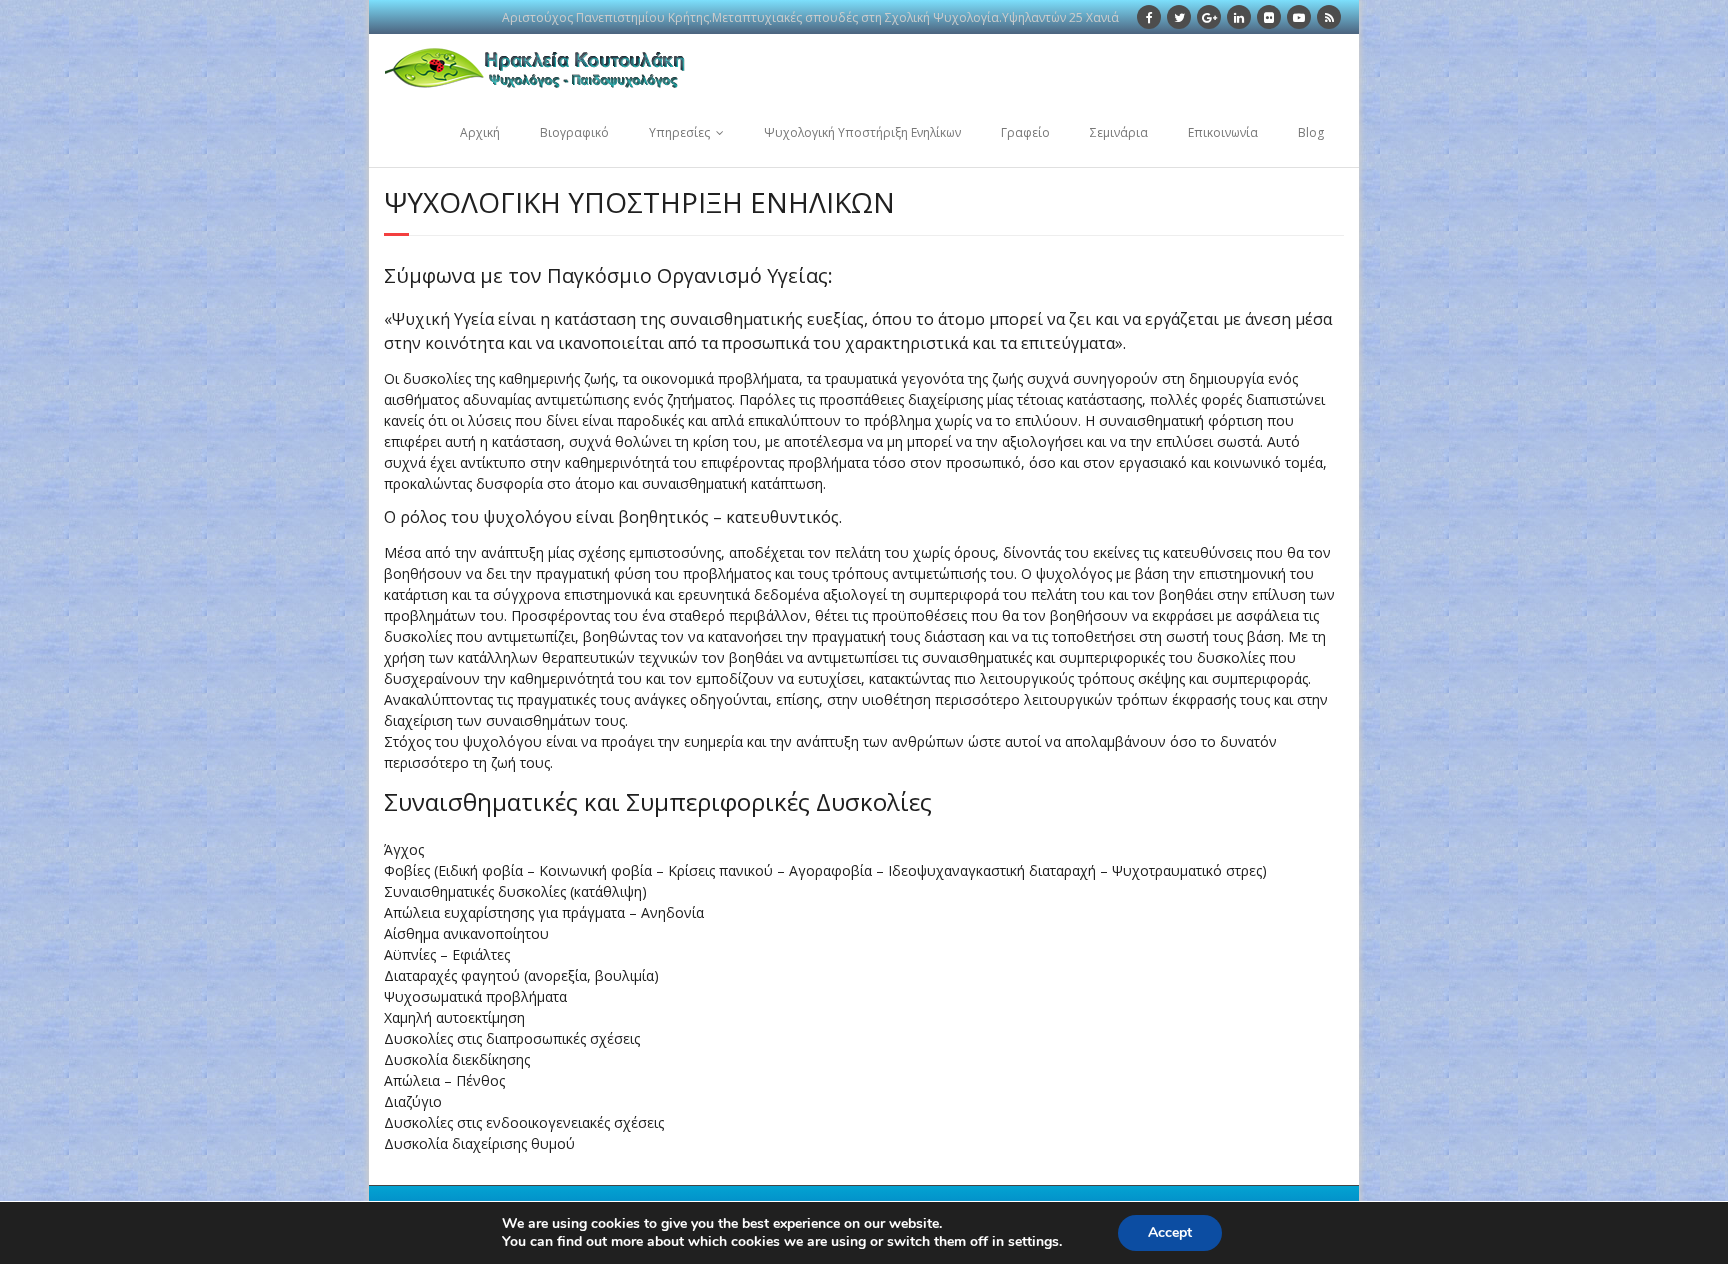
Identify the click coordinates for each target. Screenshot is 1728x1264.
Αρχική (480, 132)
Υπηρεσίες (679, 132)
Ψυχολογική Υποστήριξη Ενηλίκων (862, 132)
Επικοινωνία (1223, 132)
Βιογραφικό (574, 132)
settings (1033, 1242)
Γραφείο (1025, 132)
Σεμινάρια (1119, 132)
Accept (1170, 1232)
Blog (1311, 132)
